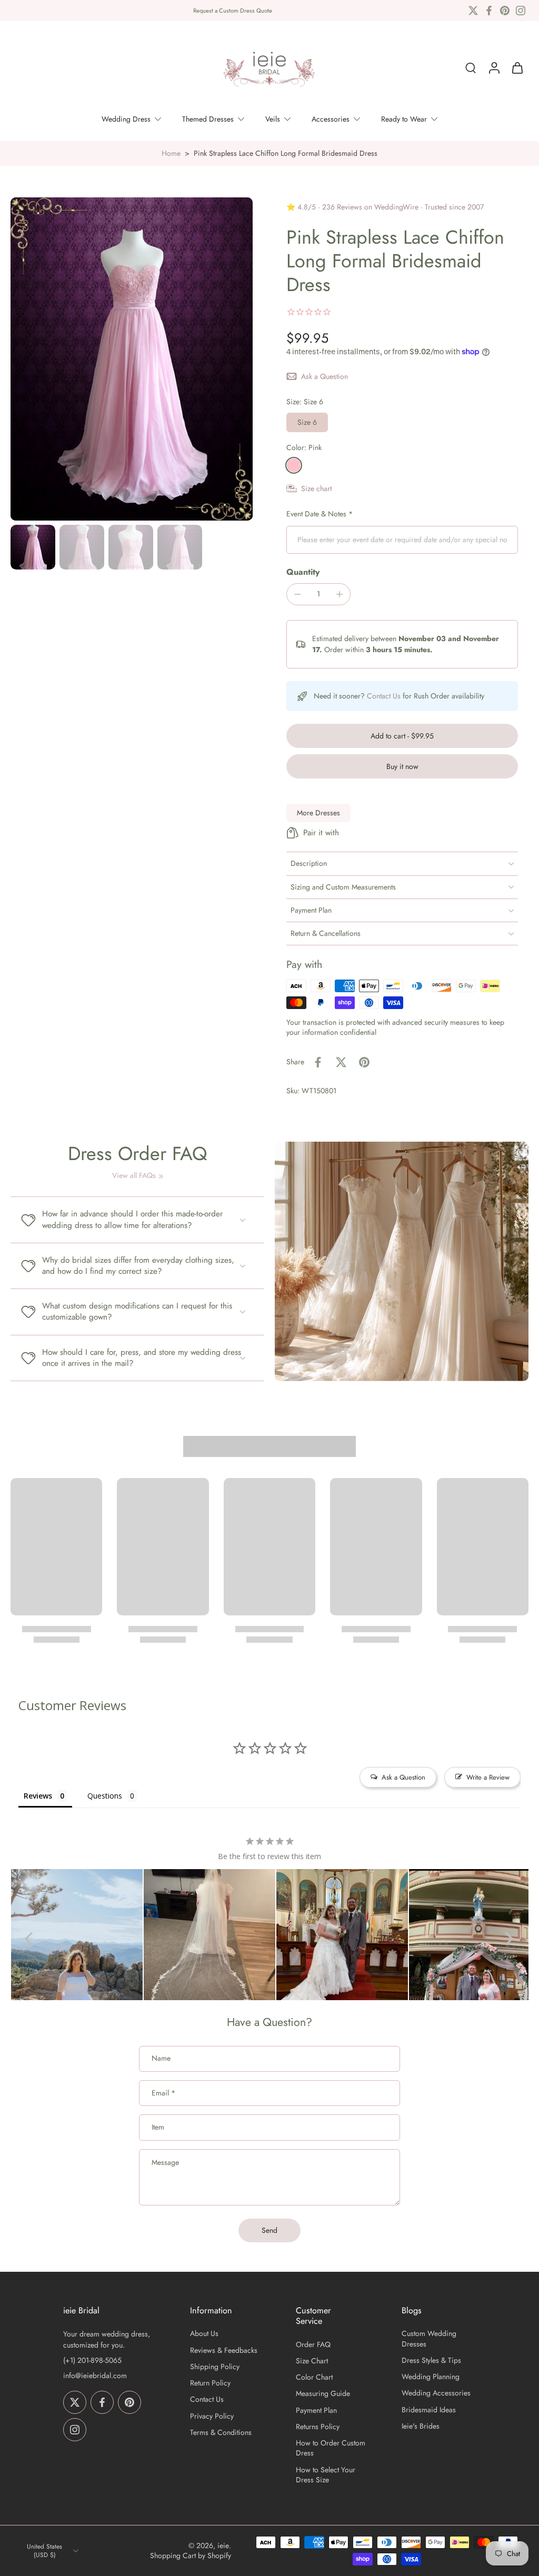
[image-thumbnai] (33, 547)
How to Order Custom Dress (331, 2448)
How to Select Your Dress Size (326, 2475)
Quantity (303, 572)
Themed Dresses (208, 119)
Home (171, 153)
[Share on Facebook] (318, 1062)
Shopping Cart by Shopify (191, 2555)
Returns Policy (318, 2427)
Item (158, 2127)
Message (165, 2163)
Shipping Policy (215, 2367)
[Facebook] (489, 11)
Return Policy (210, 2383)
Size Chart (312, 2361)
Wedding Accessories (436, 2393)
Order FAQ (313, 2345)
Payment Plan (316, 2410)
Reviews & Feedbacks (224, 2350)
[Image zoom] (132, 359)
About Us (204, 2334)
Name (161, 2059)
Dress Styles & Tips (431, 2360)
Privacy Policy (212, 2416)
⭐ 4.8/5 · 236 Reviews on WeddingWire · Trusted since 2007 (385, 207)
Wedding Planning (431, 2377)
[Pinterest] (505, 11)
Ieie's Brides (421, 2426)
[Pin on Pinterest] (364, 1062)
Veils (273, 119)
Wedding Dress (126, 119)
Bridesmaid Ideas (429, 2410)
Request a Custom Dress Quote (233, 11)
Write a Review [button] (488, 1777)
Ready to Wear (404, 119)
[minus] (297, 594)
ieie (223, 2545)
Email (163, 2093)
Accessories (331, 119)
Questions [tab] (105, 1796)
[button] (402, 736)
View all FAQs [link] (134, 1176)
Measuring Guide (323, 2394)
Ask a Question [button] (403, 1777)
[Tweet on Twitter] (341, 1062)
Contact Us (384, 696)
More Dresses (318, 813)
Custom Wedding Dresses (429, 2339)
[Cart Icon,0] (517, 68)
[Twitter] (473, 11)
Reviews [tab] (38, 1796)
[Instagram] (521, 11)
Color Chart (314, 2377)
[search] (471, 68)
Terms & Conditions (221, 2433)
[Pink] (294, 465)
